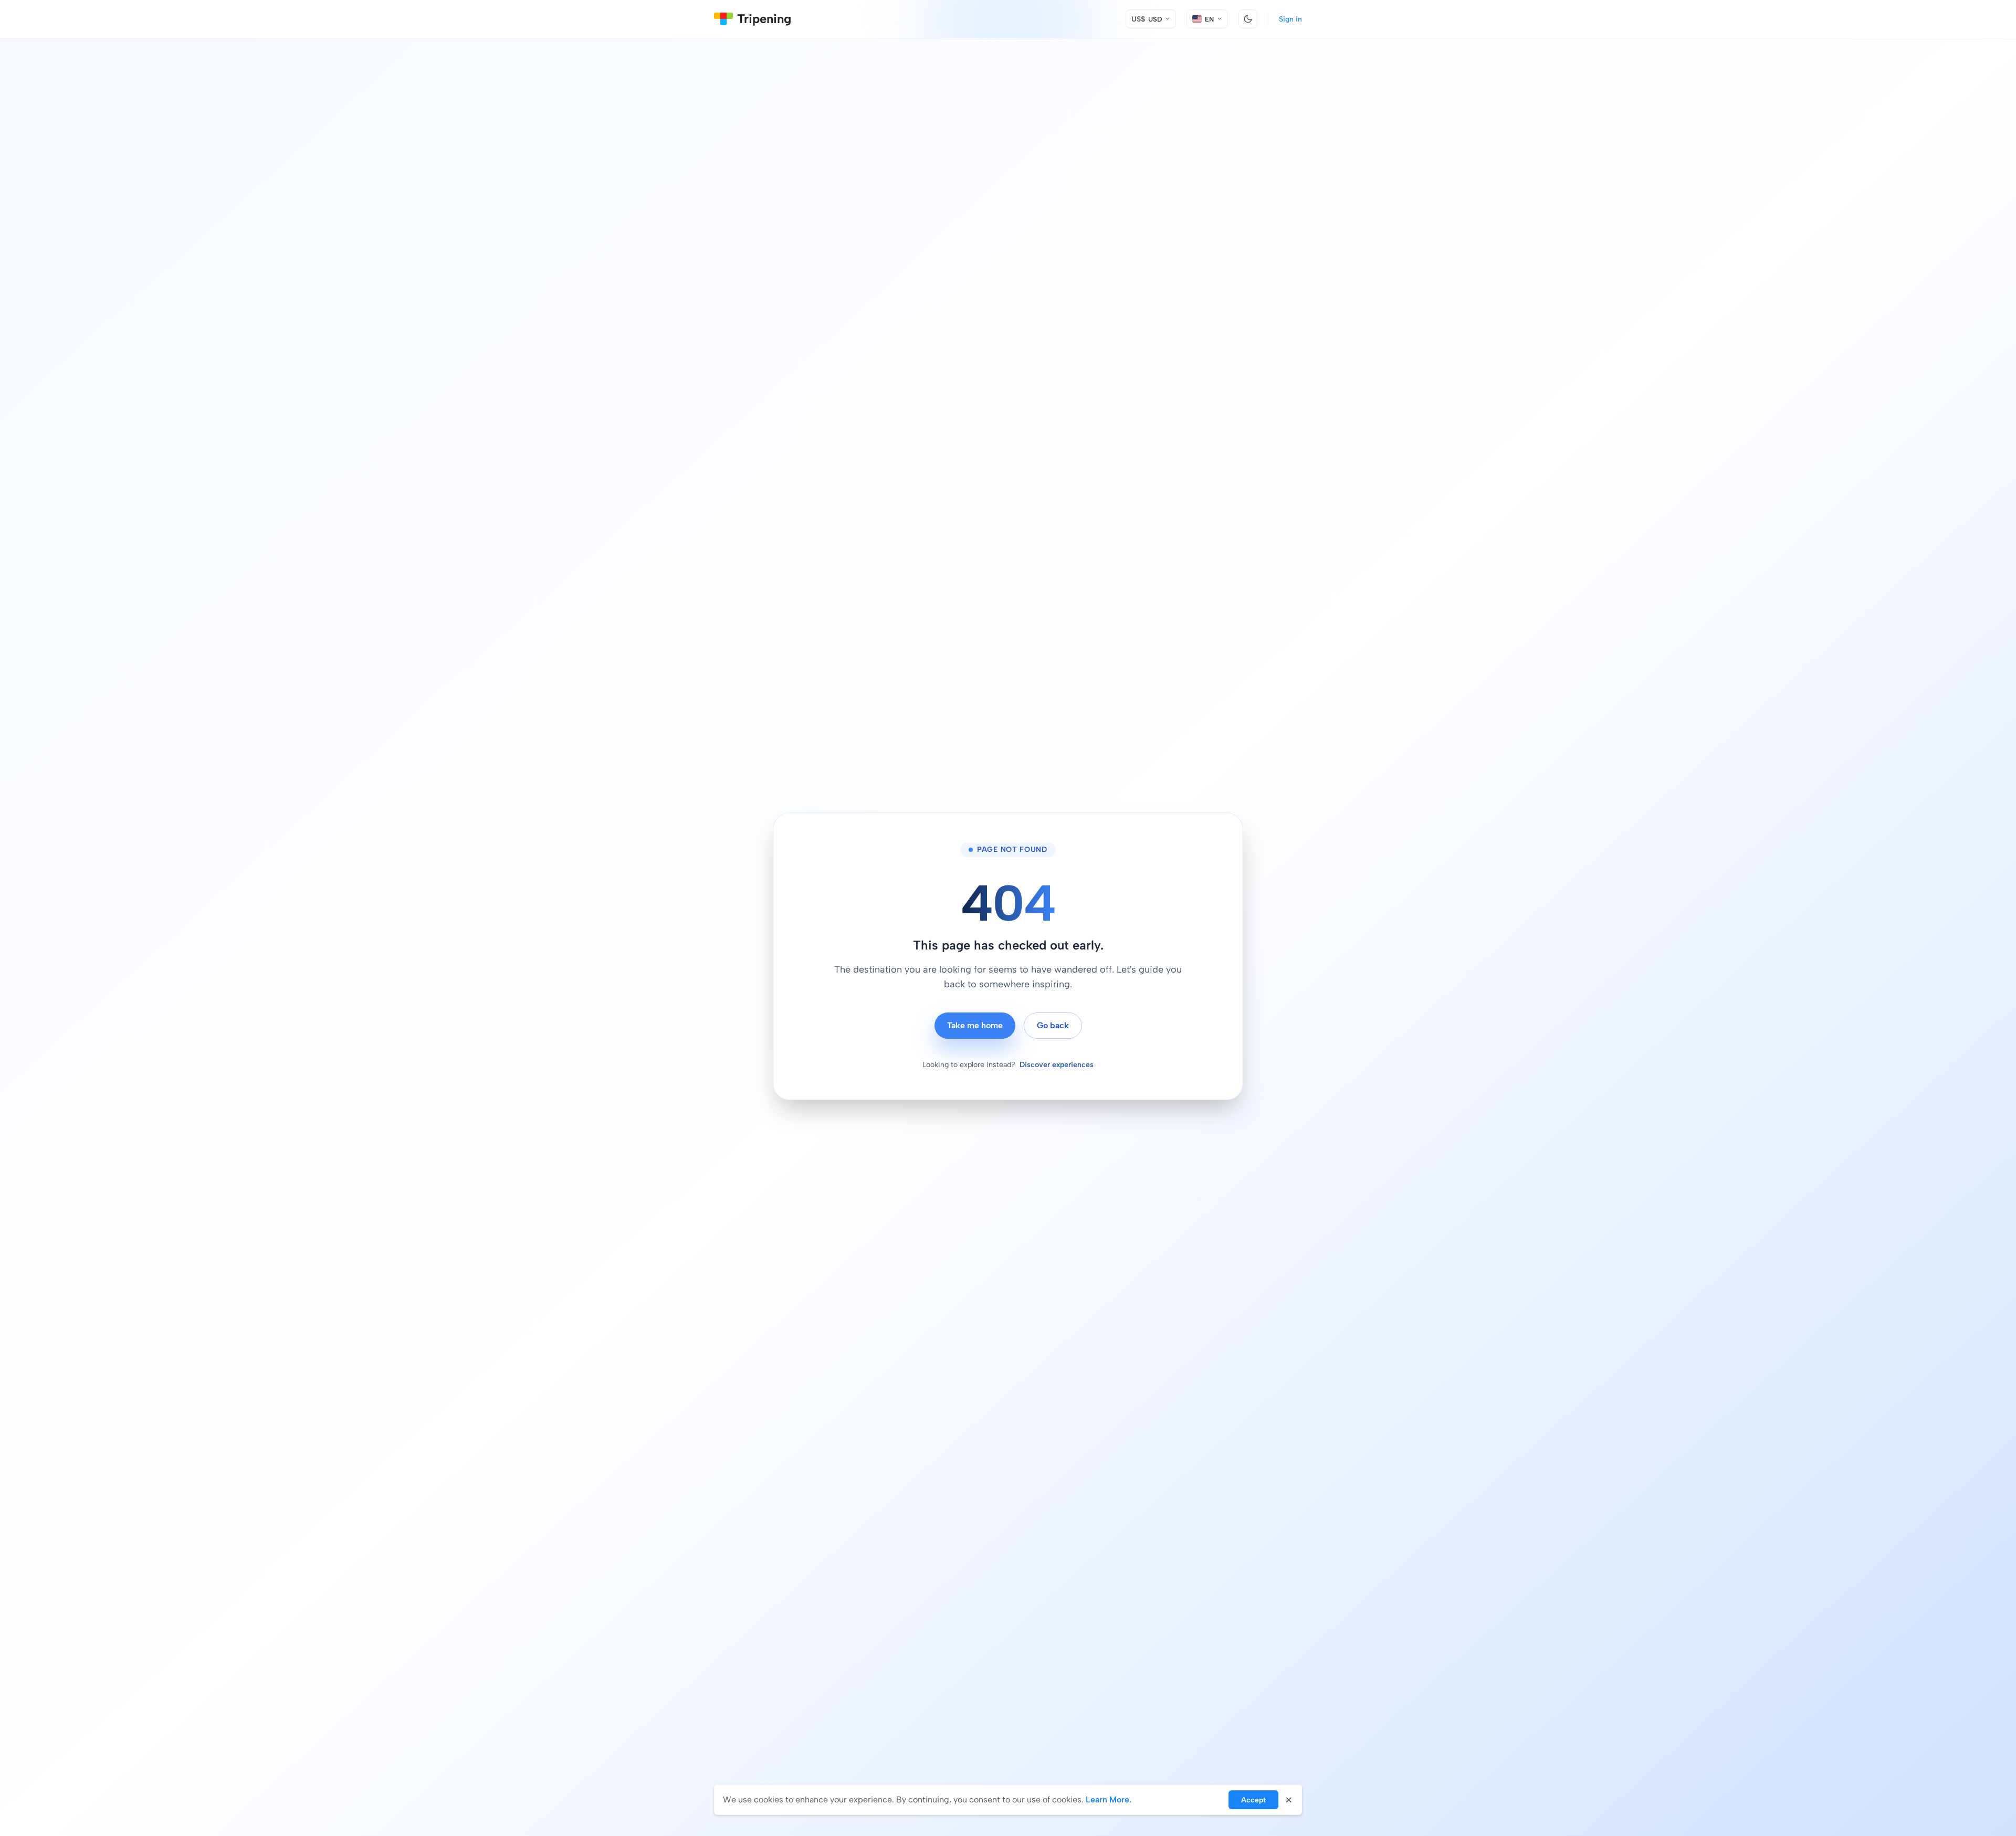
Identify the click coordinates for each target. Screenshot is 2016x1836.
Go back (1053, 1025)
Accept (1253, 1800)
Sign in (1290, 19)
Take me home (975, 1025)
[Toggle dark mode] (1248, 19)
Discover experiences (1057, 1065)
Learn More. (1109, 1800)
